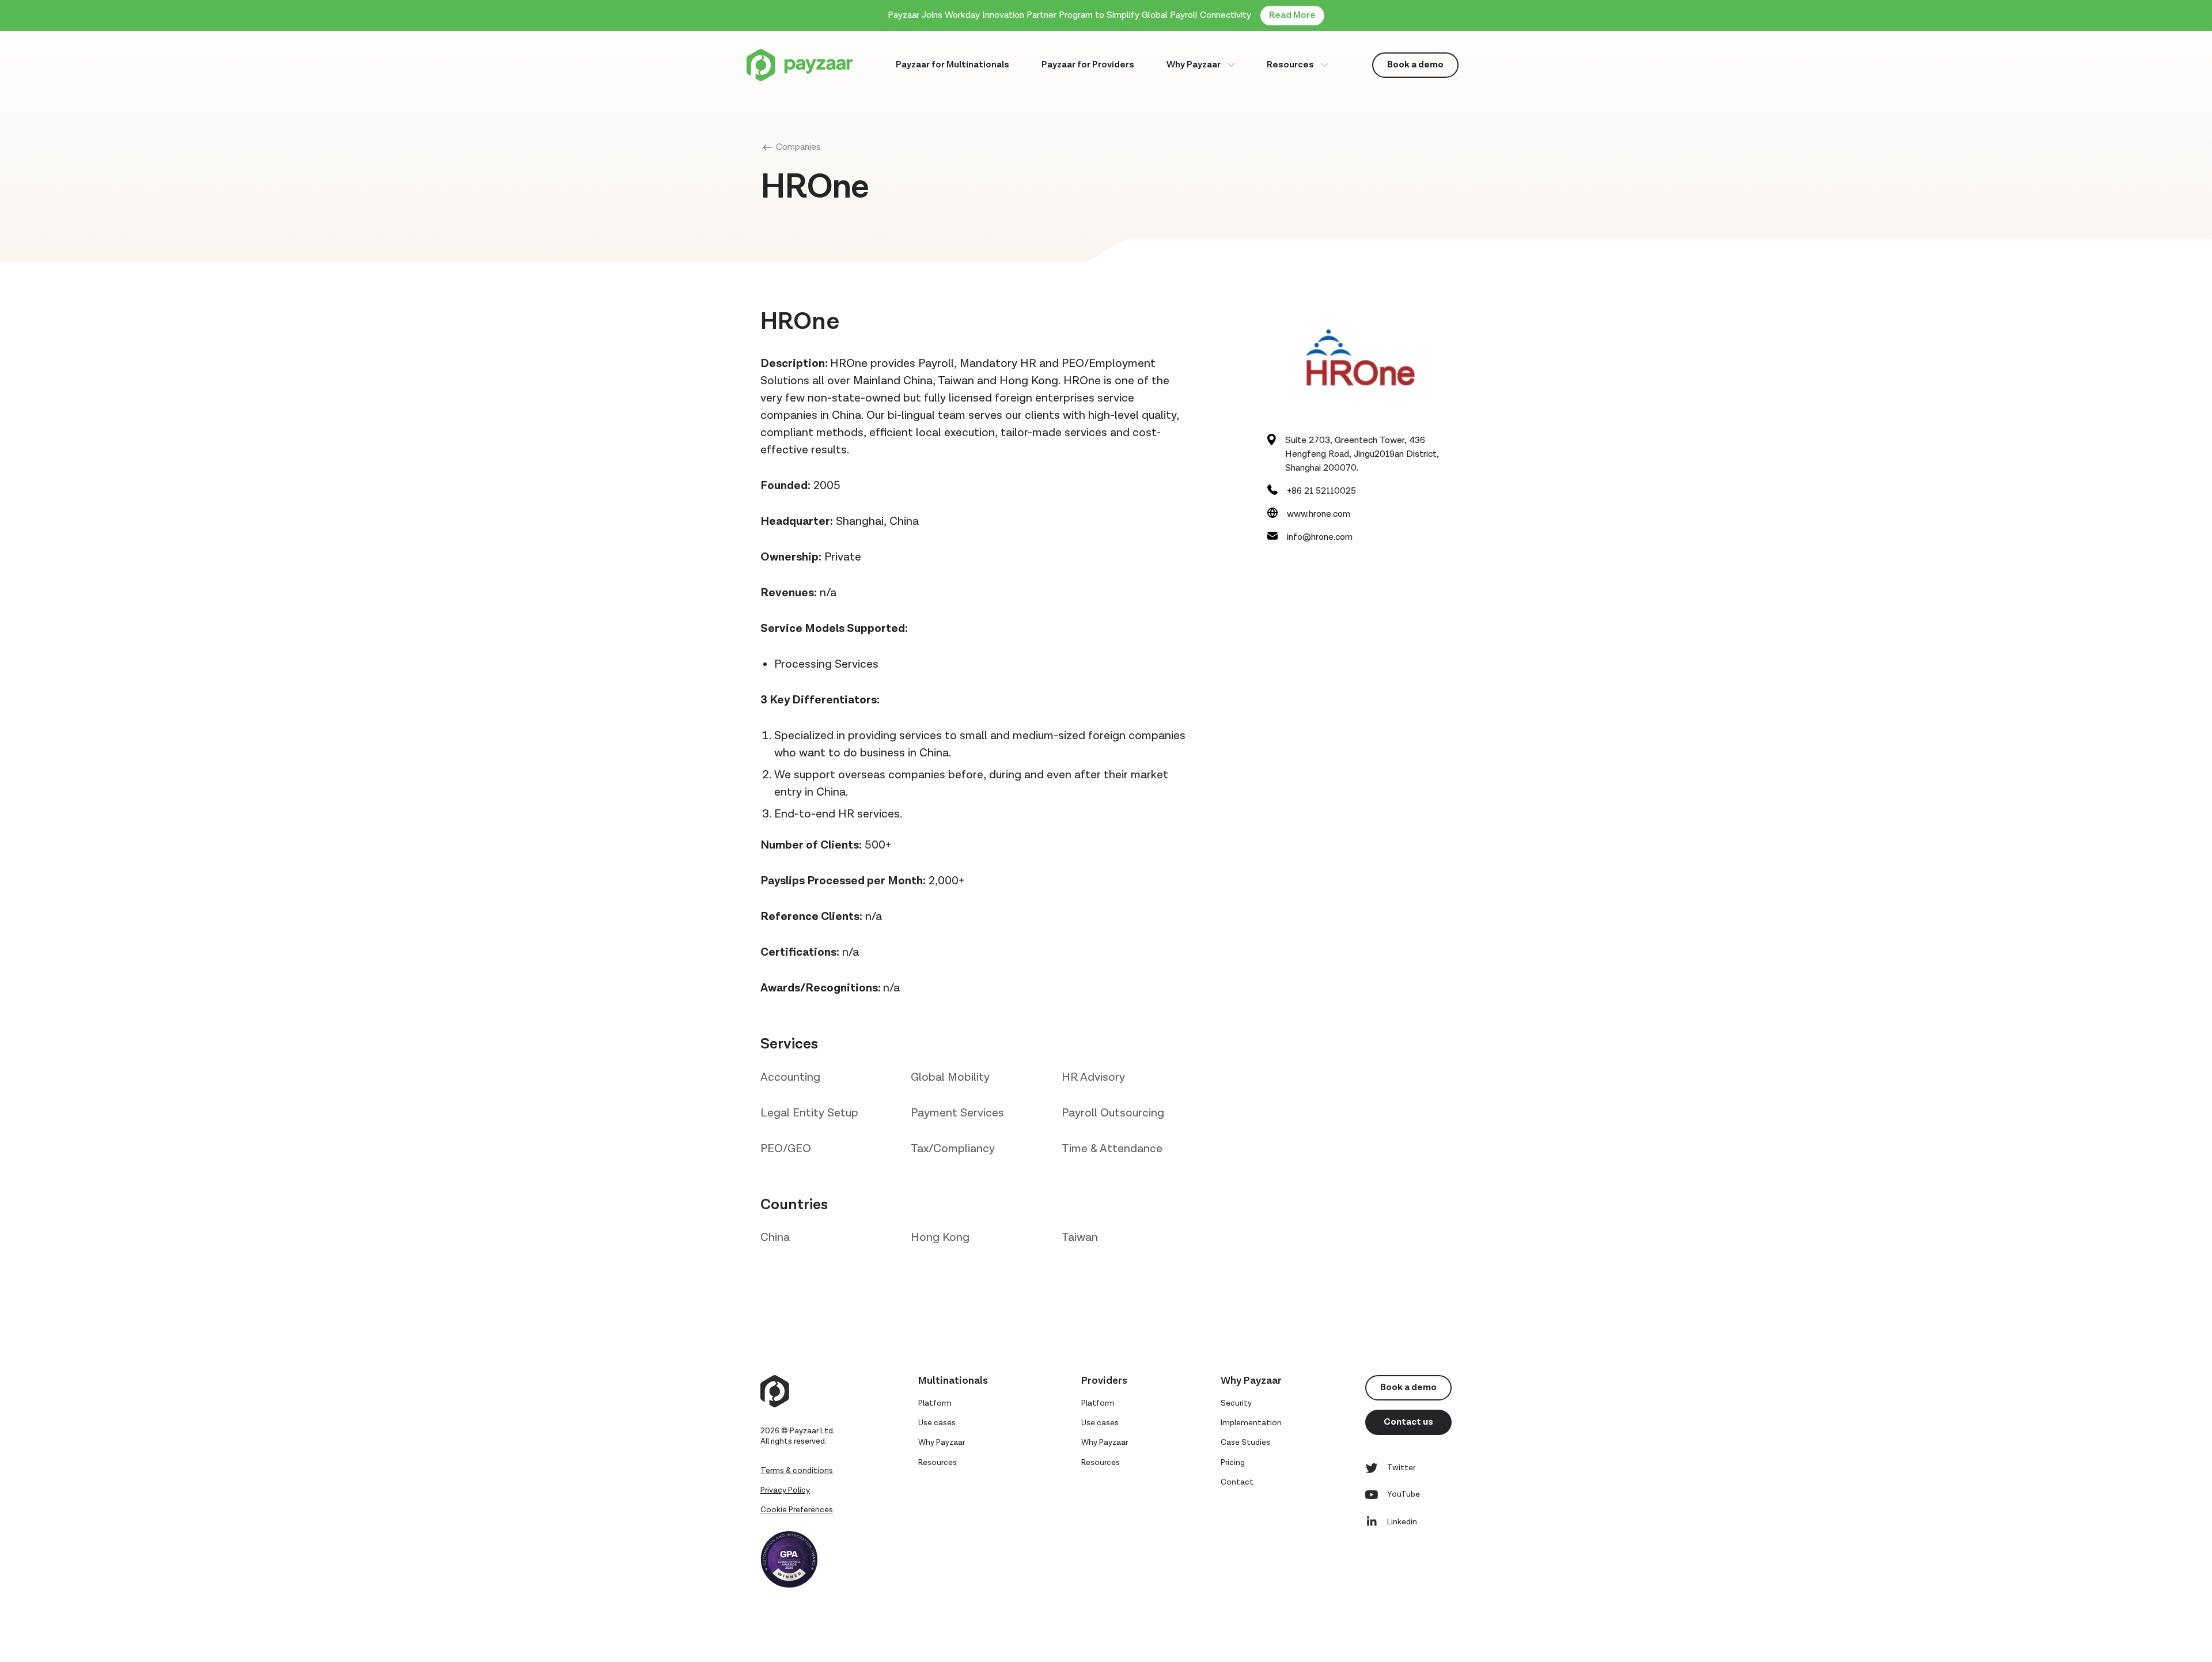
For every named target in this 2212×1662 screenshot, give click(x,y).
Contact (1237, 1482)
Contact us (1408, 1422)
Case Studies (1245, 1443)
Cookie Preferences (797, 1510)
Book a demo (1415, 65)
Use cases (937, 1423)
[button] (1201, 65)
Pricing (1233, 1463)
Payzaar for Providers (1088, 65)
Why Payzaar (1194, 65)
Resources (1290, 65)
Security (1236, 1403)
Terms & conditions (797, 1471)
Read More (1292, 15)
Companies (798, 147)
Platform (935, 1403)
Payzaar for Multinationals (952, 65)
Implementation (1251, 1423)
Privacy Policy (785, 1490)
